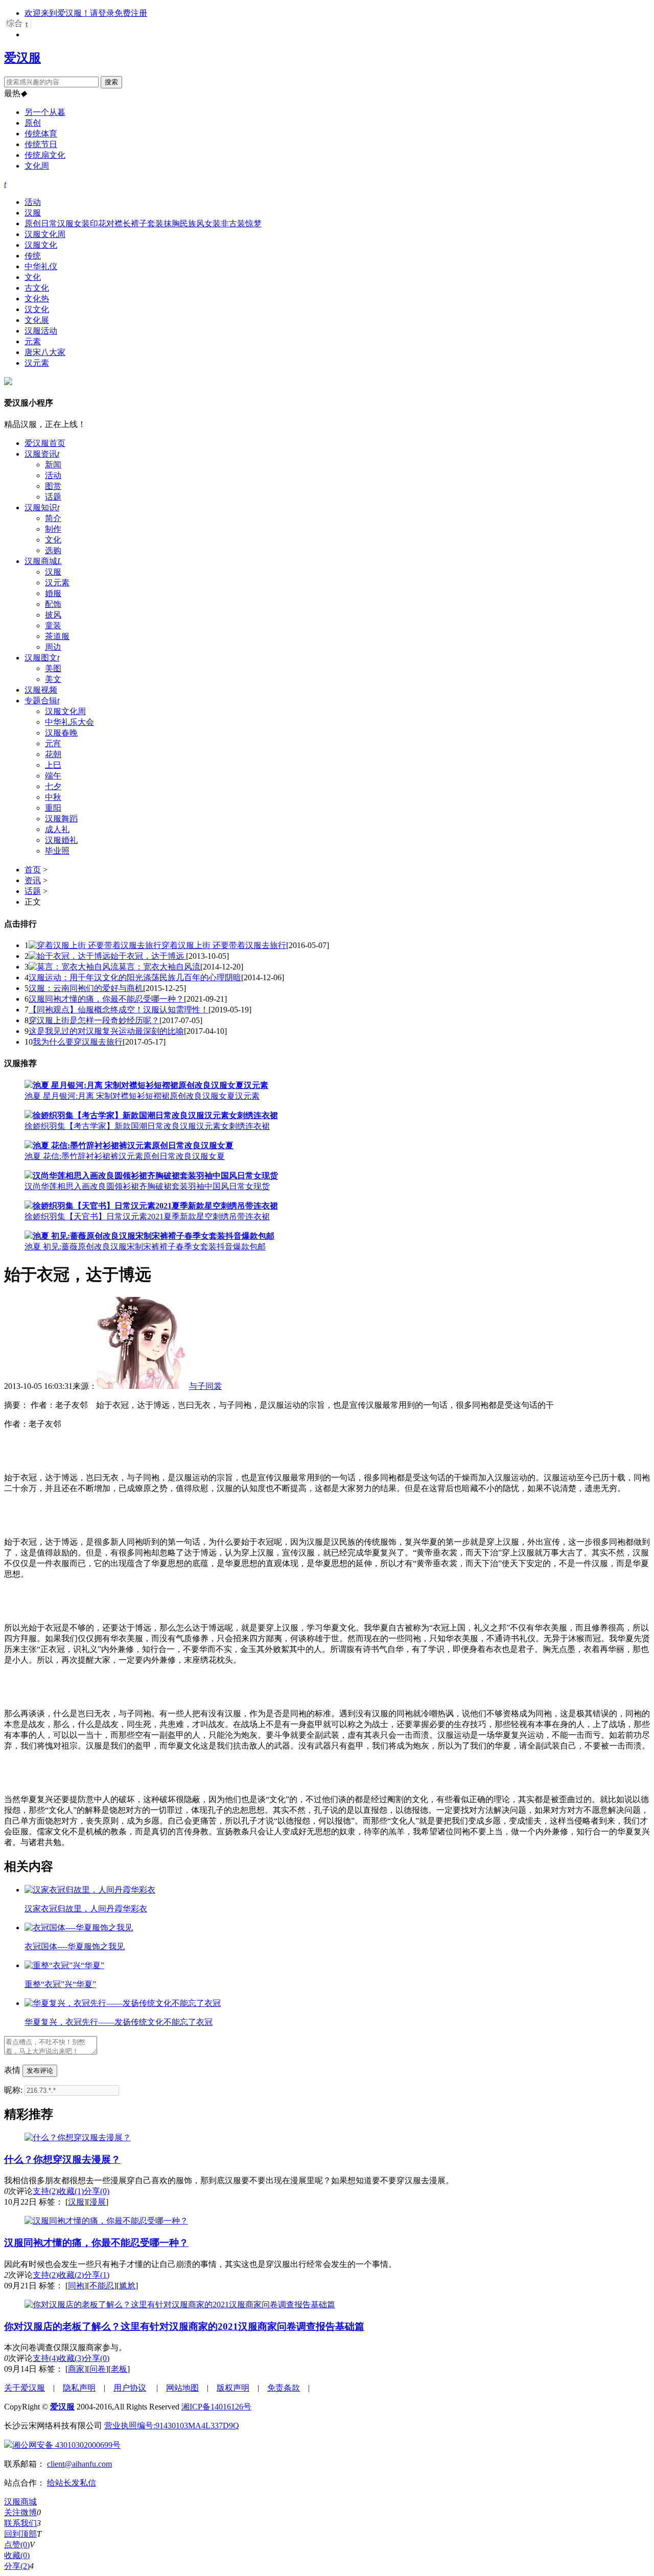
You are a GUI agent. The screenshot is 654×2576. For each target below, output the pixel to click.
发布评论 (40, 2071)
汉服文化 (41, 245)
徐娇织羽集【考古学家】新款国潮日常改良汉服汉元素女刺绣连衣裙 (147, 1126)
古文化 (37, 288)
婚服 (53, 593)
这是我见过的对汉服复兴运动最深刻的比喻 (106, 1031)
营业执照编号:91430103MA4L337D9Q (172, 2426)
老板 (119, 2369)
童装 (53, 625)
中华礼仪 (41, 266)
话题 (53, 497)
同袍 (76, 2286)
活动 (33, 202)
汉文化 (37, 309)
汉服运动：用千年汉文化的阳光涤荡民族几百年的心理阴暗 (135, 977)
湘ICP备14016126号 (216, 2407)
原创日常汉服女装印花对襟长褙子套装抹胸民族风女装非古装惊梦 (143, 223)
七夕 (53, 786)
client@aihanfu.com (79, 2464)
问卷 (98, 2369)
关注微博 (20, 2512)
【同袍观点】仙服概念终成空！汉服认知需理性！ (119, 1010)
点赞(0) (17, 2545)
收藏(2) (71, 2275)
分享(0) (97, 2191)
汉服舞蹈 (61, 819)
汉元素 (37, 363)
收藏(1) (71, 2191)
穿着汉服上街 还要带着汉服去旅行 (224, 945)
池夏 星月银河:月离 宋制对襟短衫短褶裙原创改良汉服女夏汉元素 (142, 1096)
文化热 (37, 299)
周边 (53, 647)
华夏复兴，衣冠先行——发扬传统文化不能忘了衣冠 (119, 2022)
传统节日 (41, 144)
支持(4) (45, 2358)
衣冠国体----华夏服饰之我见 (75, 1946)
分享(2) (17, 2566)
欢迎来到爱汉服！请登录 (69, 13)
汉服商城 (43, 561)
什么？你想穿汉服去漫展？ (62, 2159)
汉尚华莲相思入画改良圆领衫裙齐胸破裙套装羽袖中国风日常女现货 (147, 1186)
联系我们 (20, 2523)
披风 (53, 615)
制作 (53, 529)
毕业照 (57, 851)
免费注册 (131, 13)
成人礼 (57, 829)
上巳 (53, 765)
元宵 (53, 743)
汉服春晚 (61, 733)
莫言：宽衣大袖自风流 (159, 967)
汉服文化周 (45, 234)
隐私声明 (79, 2388)
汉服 (33, 213)
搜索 (111, 82)
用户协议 (130, 2388)
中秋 (53, 797)
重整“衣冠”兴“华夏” (60, 1984)
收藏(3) (71, 2358)
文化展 (37, 320)
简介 (53, 518)
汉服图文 (42, 658)
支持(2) (45, 2191)
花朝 (53, 754)
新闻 (53, 465)
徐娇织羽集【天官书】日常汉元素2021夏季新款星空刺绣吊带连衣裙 (147, 1216)
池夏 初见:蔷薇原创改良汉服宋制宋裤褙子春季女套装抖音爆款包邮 (145, 1247)
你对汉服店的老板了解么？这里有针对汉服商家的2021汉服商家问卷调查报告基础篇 (184, 2326)
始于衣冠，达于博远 (148, 956)
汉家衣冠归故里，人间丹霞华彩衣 (86, 1909)
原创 (33, 123)
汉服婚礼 (61, 840)
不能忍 (102, 2286)
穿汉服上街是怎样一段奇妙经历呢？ (94, 1020)
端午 (53, 776)
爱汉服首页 (45, 443)
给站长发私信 (72, 2483)
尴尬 (127, 2286)
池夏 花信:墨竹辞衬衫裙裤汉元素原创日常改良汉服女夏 (125, 1156)
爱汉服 (22, 58)
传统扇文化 (45, 155)
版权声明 (233, 2388)
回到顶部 (20, 2534)
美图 (53, 668)
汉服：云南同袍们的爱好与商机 (86, 988)
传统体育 (41, 134)
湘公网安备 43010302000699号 (66, 2445)
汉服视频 (41, 690)
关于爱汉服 (25, 2388)
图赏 (53, 486)
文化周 (37, 166)
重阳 (53, 808)
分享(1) (97, 2275)
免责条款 (284, 2388)
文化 (33, 277)
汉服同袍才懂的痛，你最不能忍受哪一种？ (106, 999)
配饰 (53, 604)
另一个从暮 (45, 112)
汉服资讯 (42, 454)
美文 (53, 679)
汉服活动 (41, 331)
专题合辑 (42, 701)
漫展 (98, 2202)
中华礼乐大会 (69, 722)
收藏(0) (17, 2555)
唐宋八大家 (45, 352)
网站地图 (182, 2388)
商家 (76, 2369)
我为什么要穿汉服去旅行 (78, 1042)
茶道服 (57, 636)
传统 (33, 256)
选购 (53, 550)
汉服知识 (42, 507)
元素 (33, 341)
